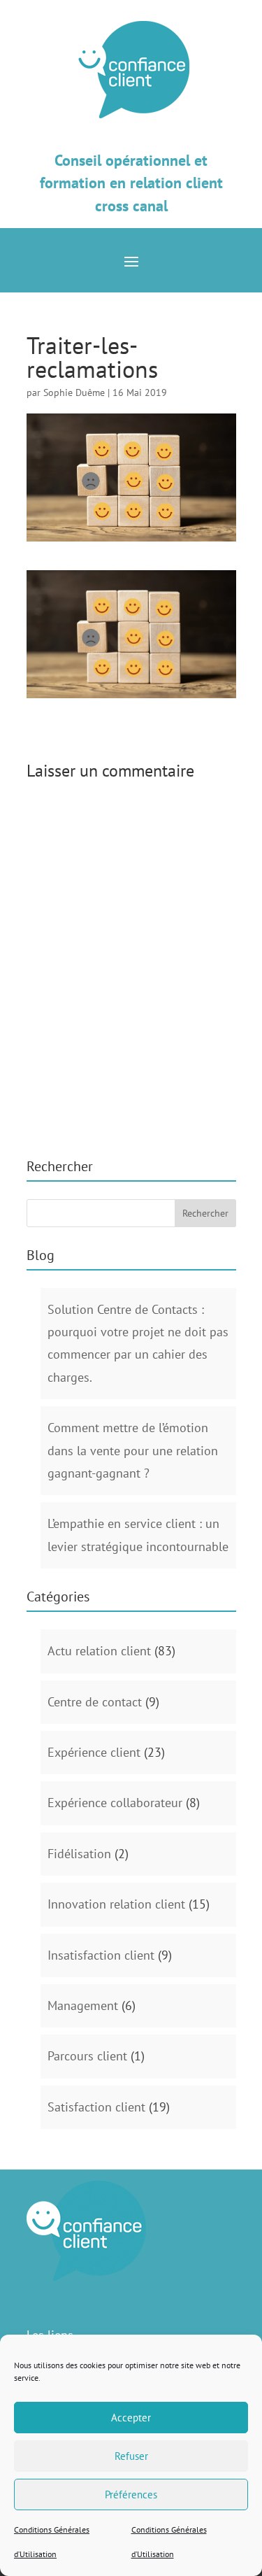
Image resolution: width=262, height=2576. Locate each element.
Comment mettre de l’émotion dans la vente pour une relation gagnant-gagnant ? (133, 1450)
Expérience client (94, 1752)
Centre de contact (95, 1702)
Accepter (131, 2418)
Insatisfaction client (101, 1955)
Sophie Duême (74, 392)
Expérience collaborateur (115, 1803)
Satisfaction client (96, 2107)
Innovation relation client (116, 1904)
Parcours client (87, 2056)
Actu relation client (99, 1651)
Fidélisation (79, 1854)
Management (83, 2005)
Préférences (131, 2494)
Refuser (131, 2456)
